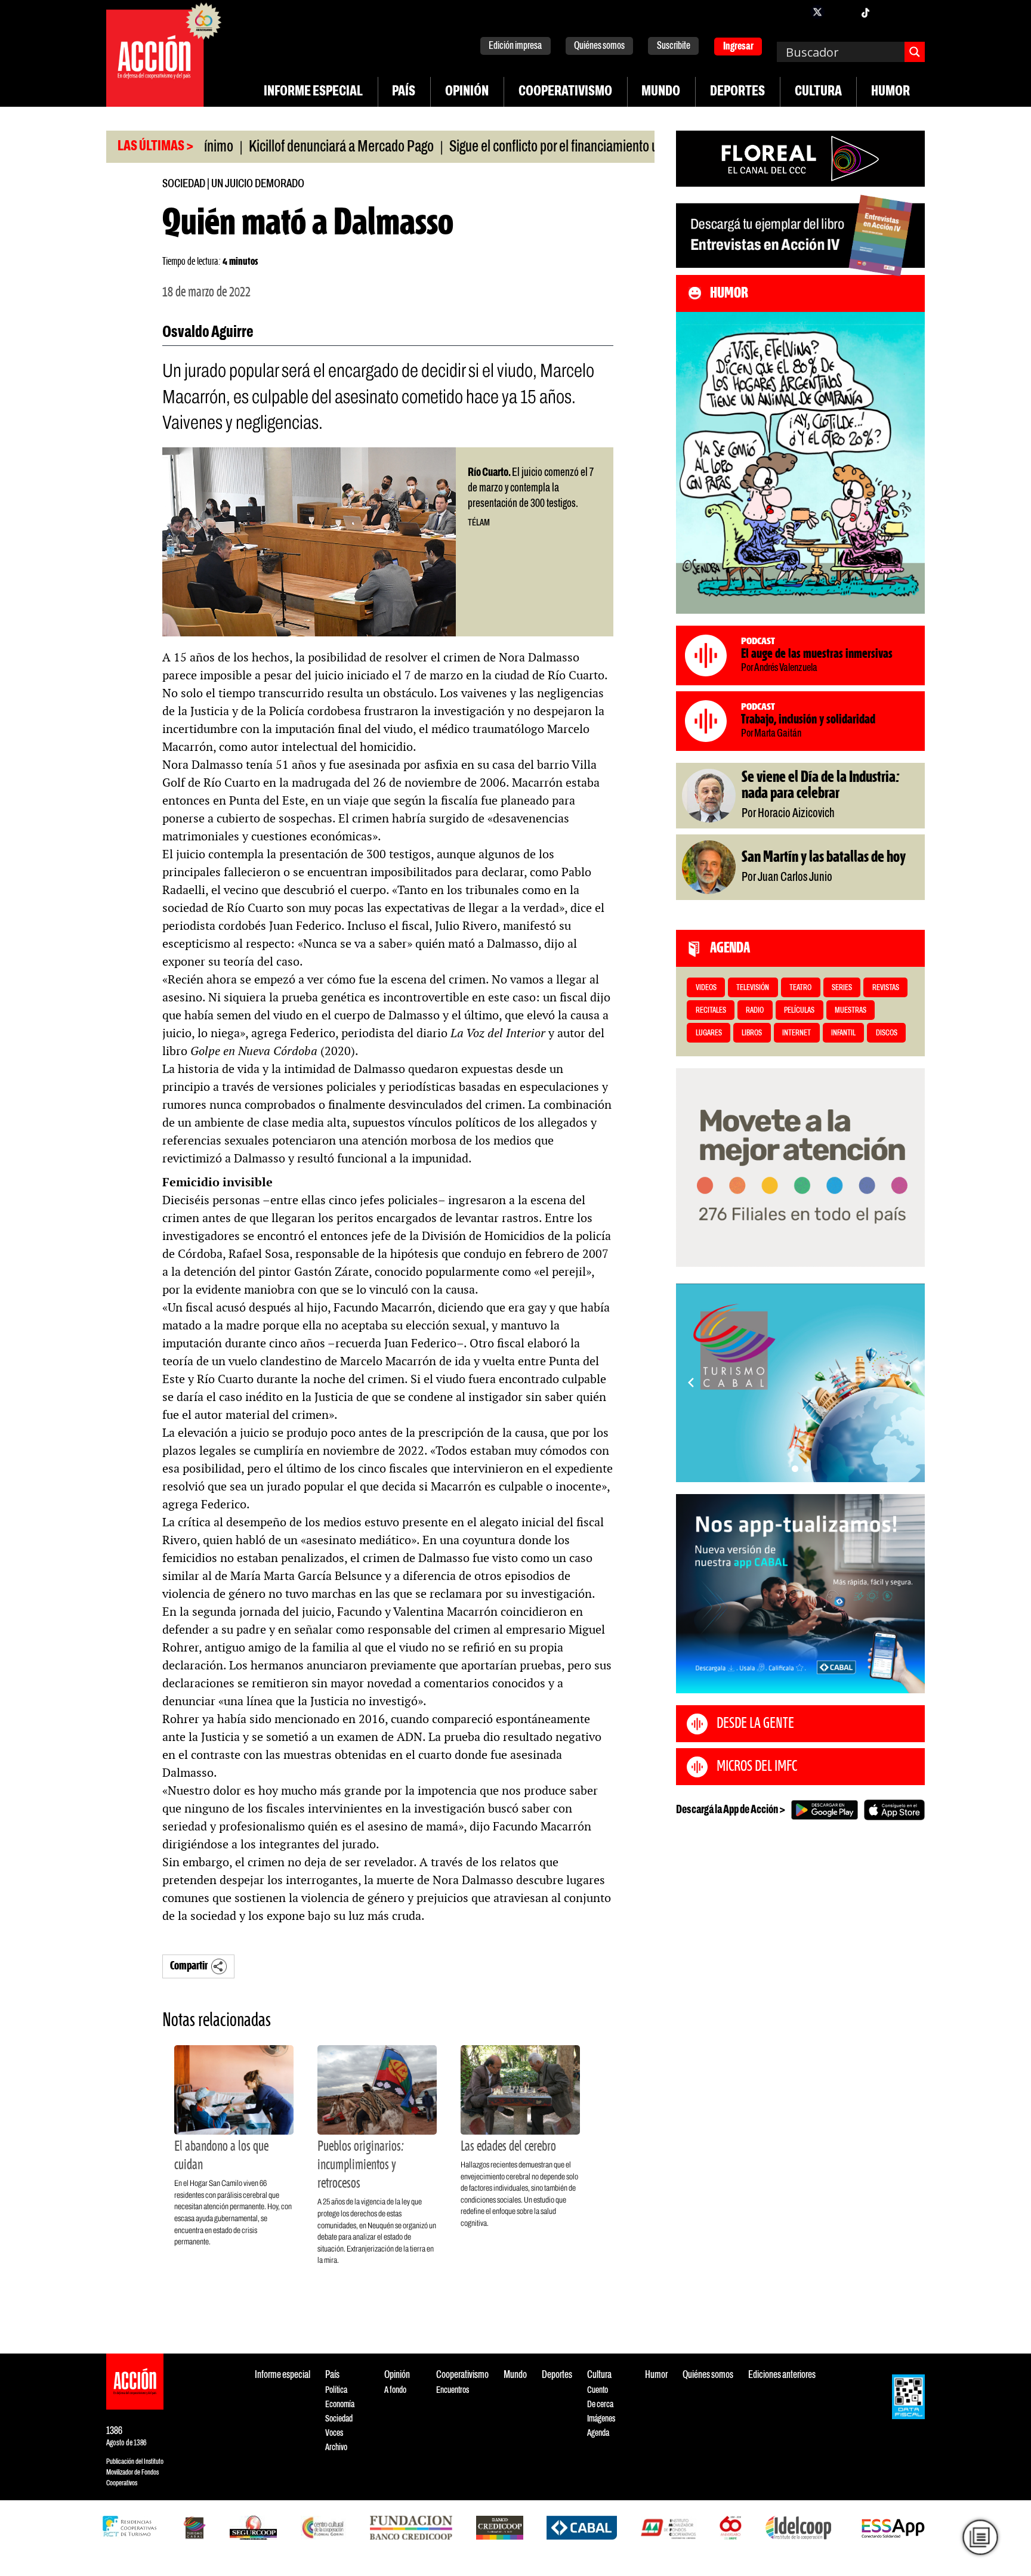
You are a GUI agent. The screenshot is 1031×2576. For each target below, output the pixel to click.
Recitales (711, 1011)
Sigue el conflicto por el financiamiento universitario (516, 147)
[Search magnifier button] (915, 52)
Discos (887, 1033)
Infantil (843, 1033)
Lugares (709, 1033)
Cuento (598, 2390)
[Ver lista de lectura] (981, 2538)
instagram (841, 12)
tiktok (865, 12)
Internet (797, 1033)
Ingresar (738, 47)
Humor (890, 92)
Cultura (818, 92)
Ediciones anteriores (782, 2375)
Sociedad (184, 184)
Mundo (661, 92)
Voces (334, 2433)
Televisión (753, 988)
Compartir (189, 1966)
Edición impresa (515, 46)
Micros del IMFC (757, 1767)
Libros (752, 1033)
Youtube (889, 12)
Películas (799, 1011)
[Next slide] (910, 1383)
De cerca (600, 2405)
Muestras (851, 1011)
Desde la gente (755, 1724)
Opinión (467, 92)
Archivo (336, 2447)
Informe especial (313, 92)
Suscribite (674, 46)
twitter (817, 12)
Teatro (800, 988)
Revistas (886, 988)
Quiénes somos (599, 46)
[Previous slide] (691, 1383)
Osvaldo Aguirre (208, 333)
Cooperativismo (565, 92)
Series (842, 988)
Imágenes (601, 2419)
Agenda (598, 2433)
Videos (706, 988)
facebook (794, 12)
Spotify (913, 12)
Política (336, 2390)
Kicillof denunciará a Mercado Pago (275, 147)
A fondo (395, 2390)
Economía (340, 2405)
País (404, 92)
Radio (755, 1011)
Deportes (737, 92)
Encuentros (453, 2390)
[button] (795, 1469)
